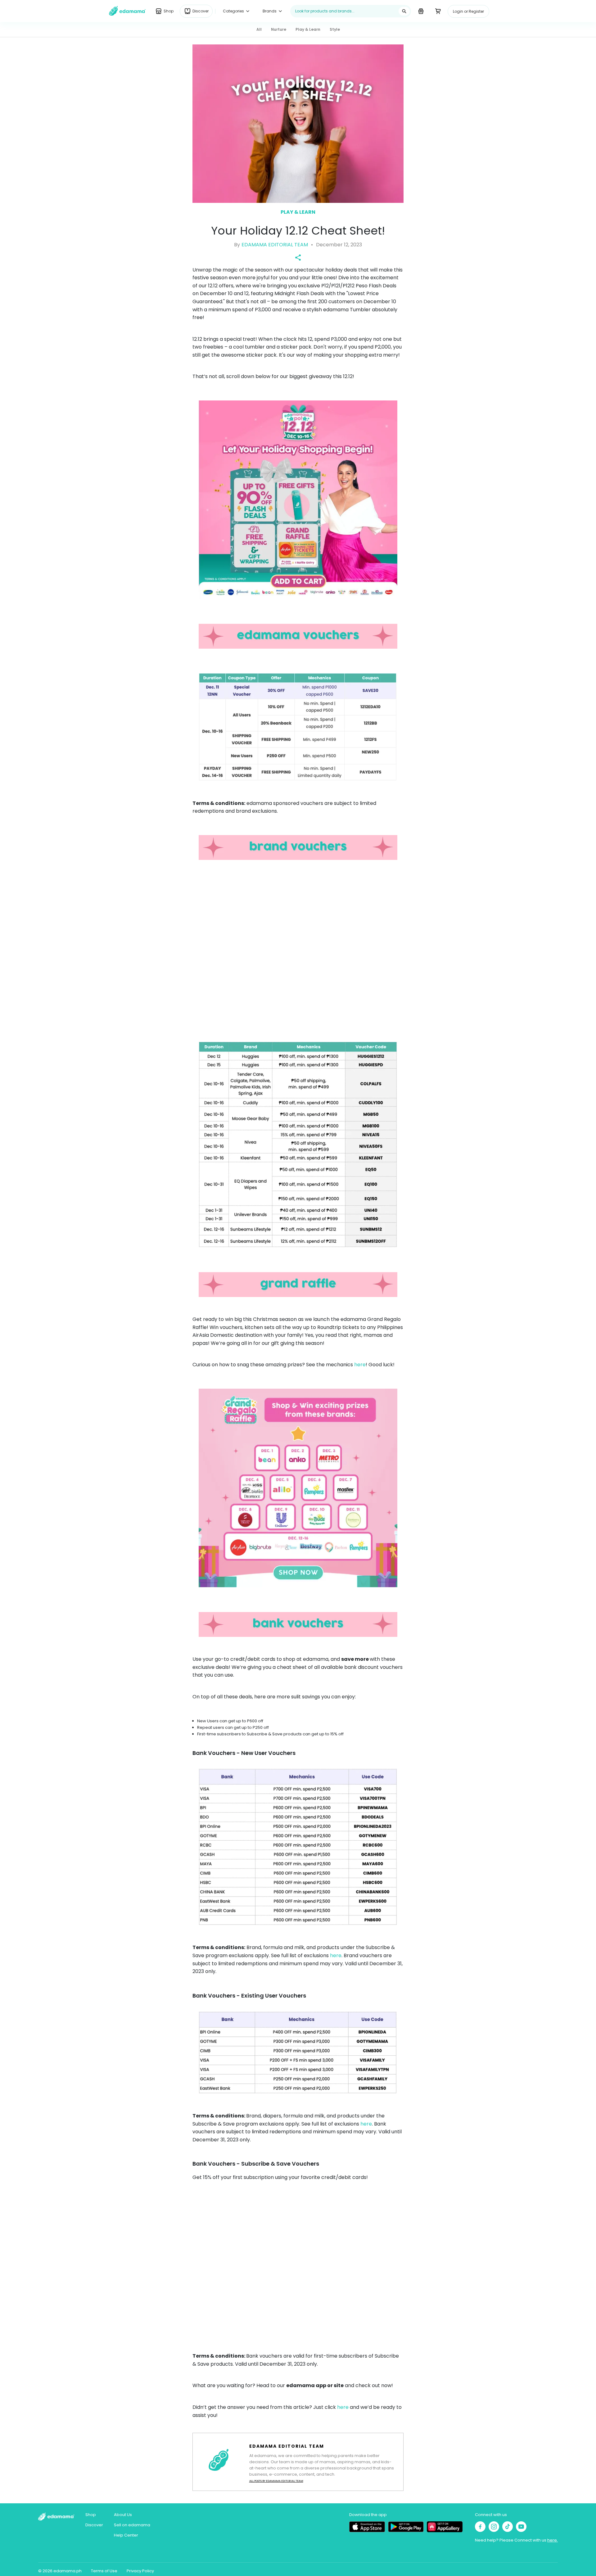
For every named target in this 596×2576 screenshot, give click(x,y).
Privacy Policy (140, 2571)
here (360, 1365)
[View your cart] (438, 11)
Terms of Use (104, 2571)
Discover (94, 2525)
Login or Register (468, 11)
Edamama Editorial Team (275, 245)
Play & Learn (298, 212)
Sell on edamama (132, 2525)
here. (553, 2540)
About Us (123, 2515)
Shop (91, 2515)
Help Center (126, 2535)
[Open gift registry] (421, 11)
